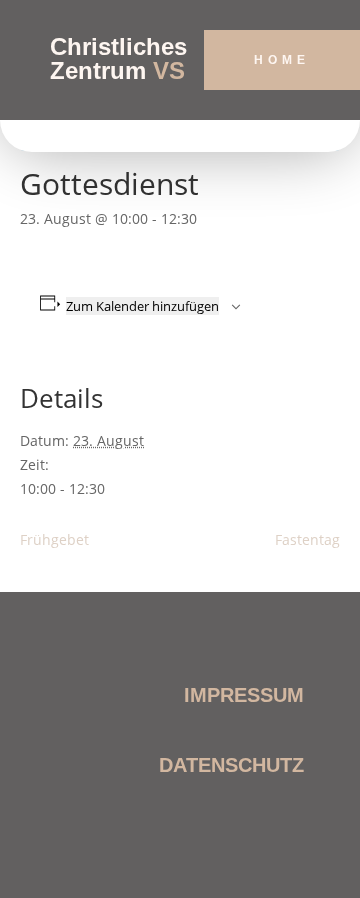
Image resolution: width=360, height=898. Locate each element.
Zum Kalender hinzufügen (142, 306)
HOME (282, 60)
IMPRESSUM (244, 695)
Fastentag (307, 539)
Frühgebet (54, 539)
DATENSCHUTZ (231, 765)
